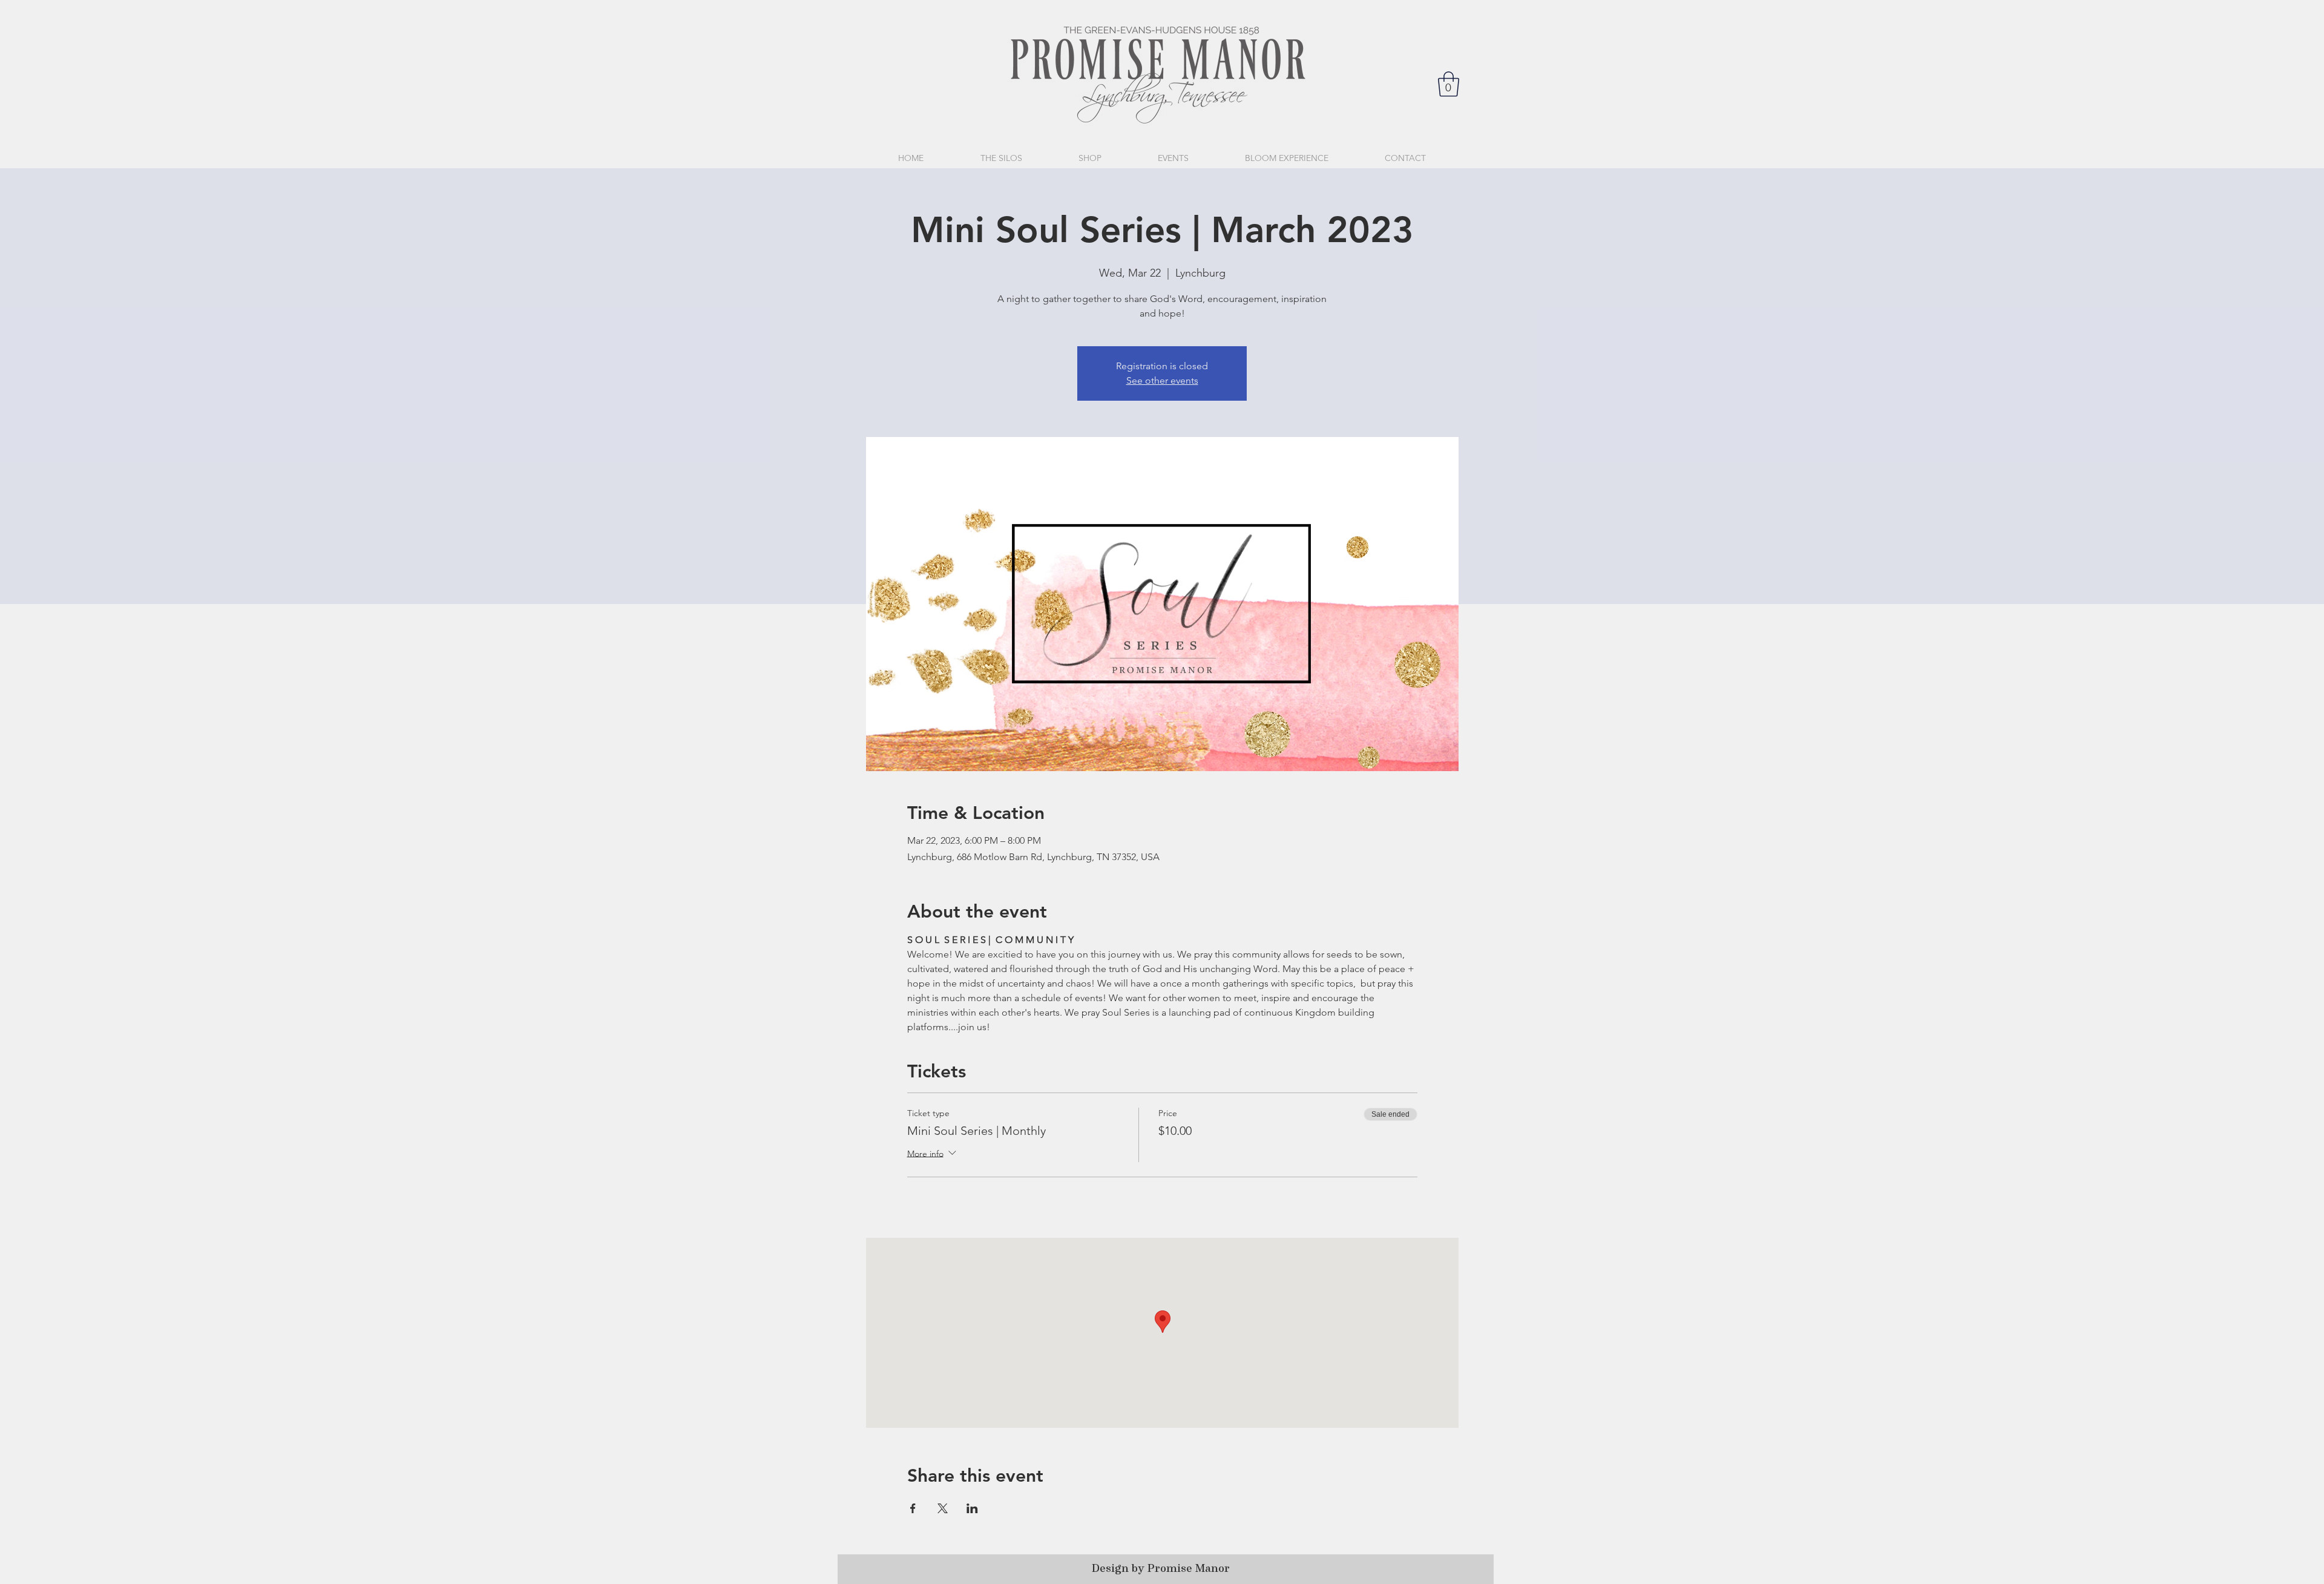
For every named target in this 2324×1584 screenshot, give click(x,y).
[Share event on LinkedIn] (972, 1508)
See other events (1162, 380)
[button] (1449, 84)
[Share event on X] (943, 1508)
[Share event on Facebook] (913, 1508)
